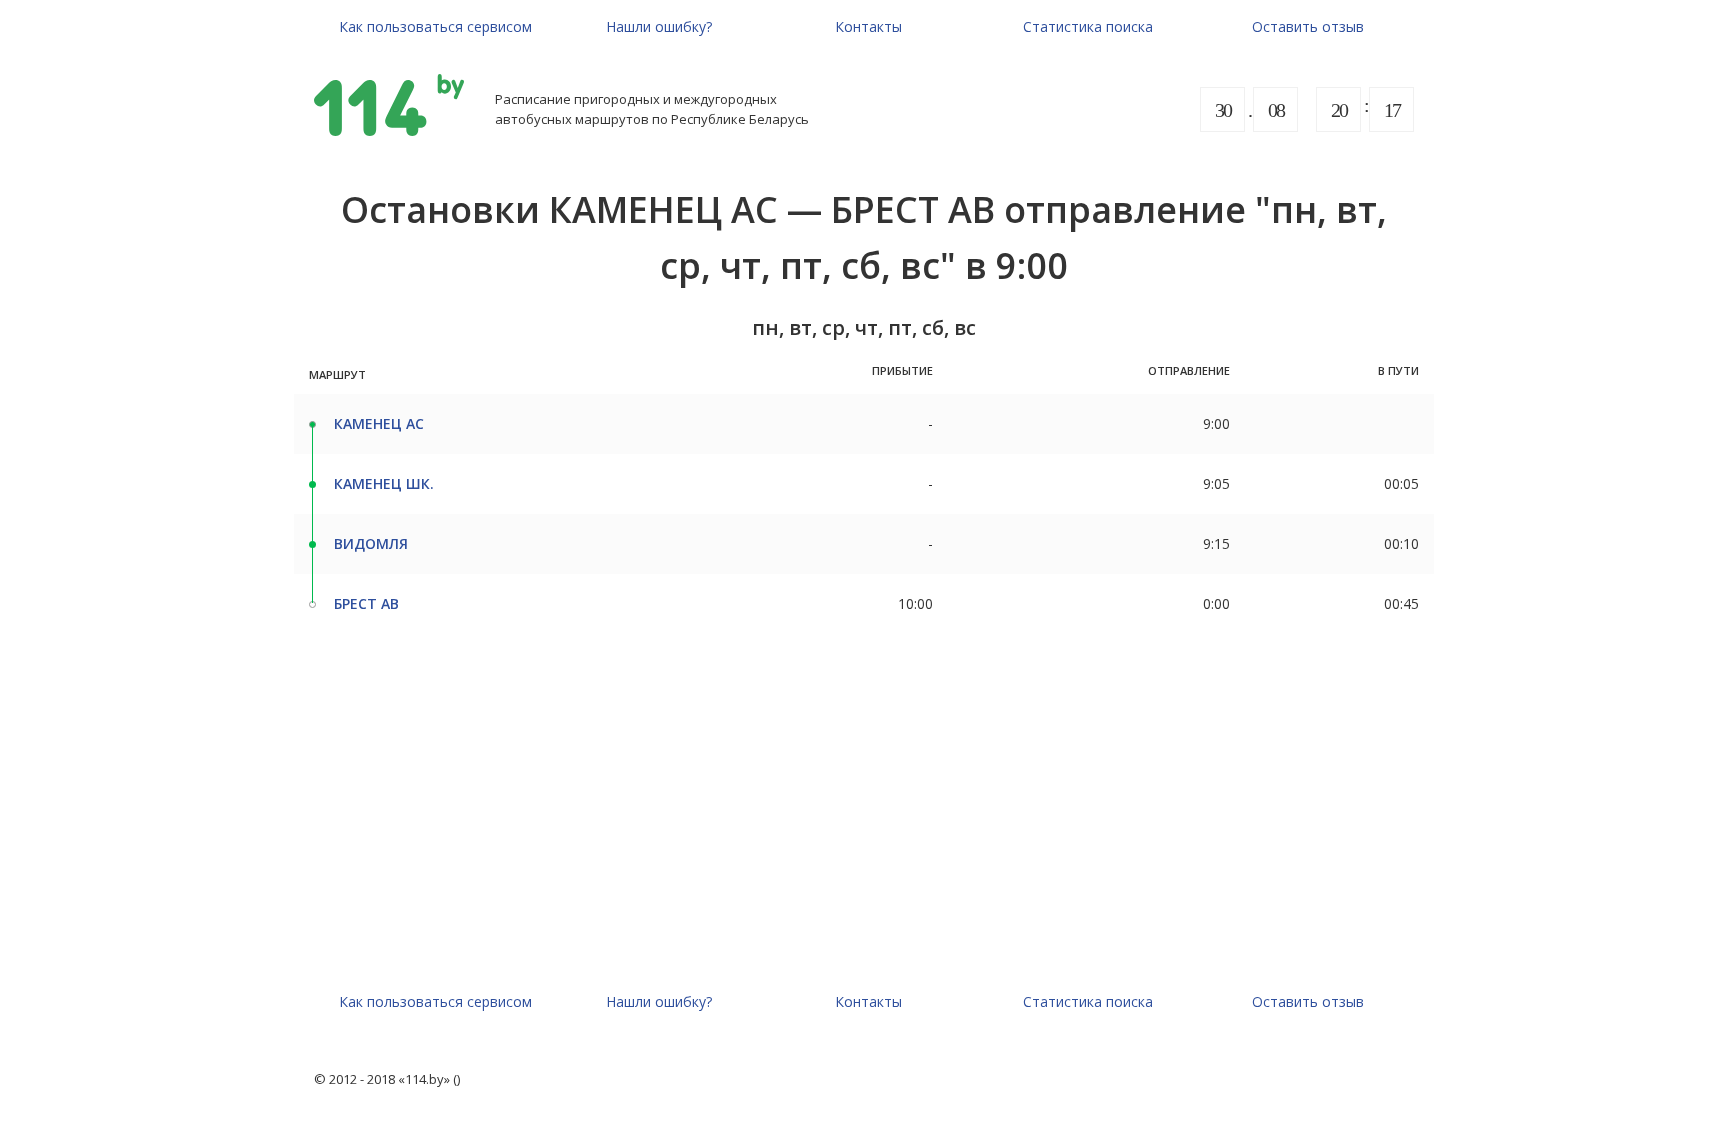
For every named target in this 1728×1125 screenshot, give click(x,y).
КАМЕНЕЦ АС (379, 423)
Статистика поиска (1088, 26)
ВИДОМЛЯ (371, 543)
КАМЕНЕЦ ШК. (384, 483)
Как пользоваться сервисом (435, 26)
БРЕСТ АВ (366, 603)
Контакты (868, 26)
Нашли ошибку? (659, 26)
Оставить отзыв (1308, 26)
